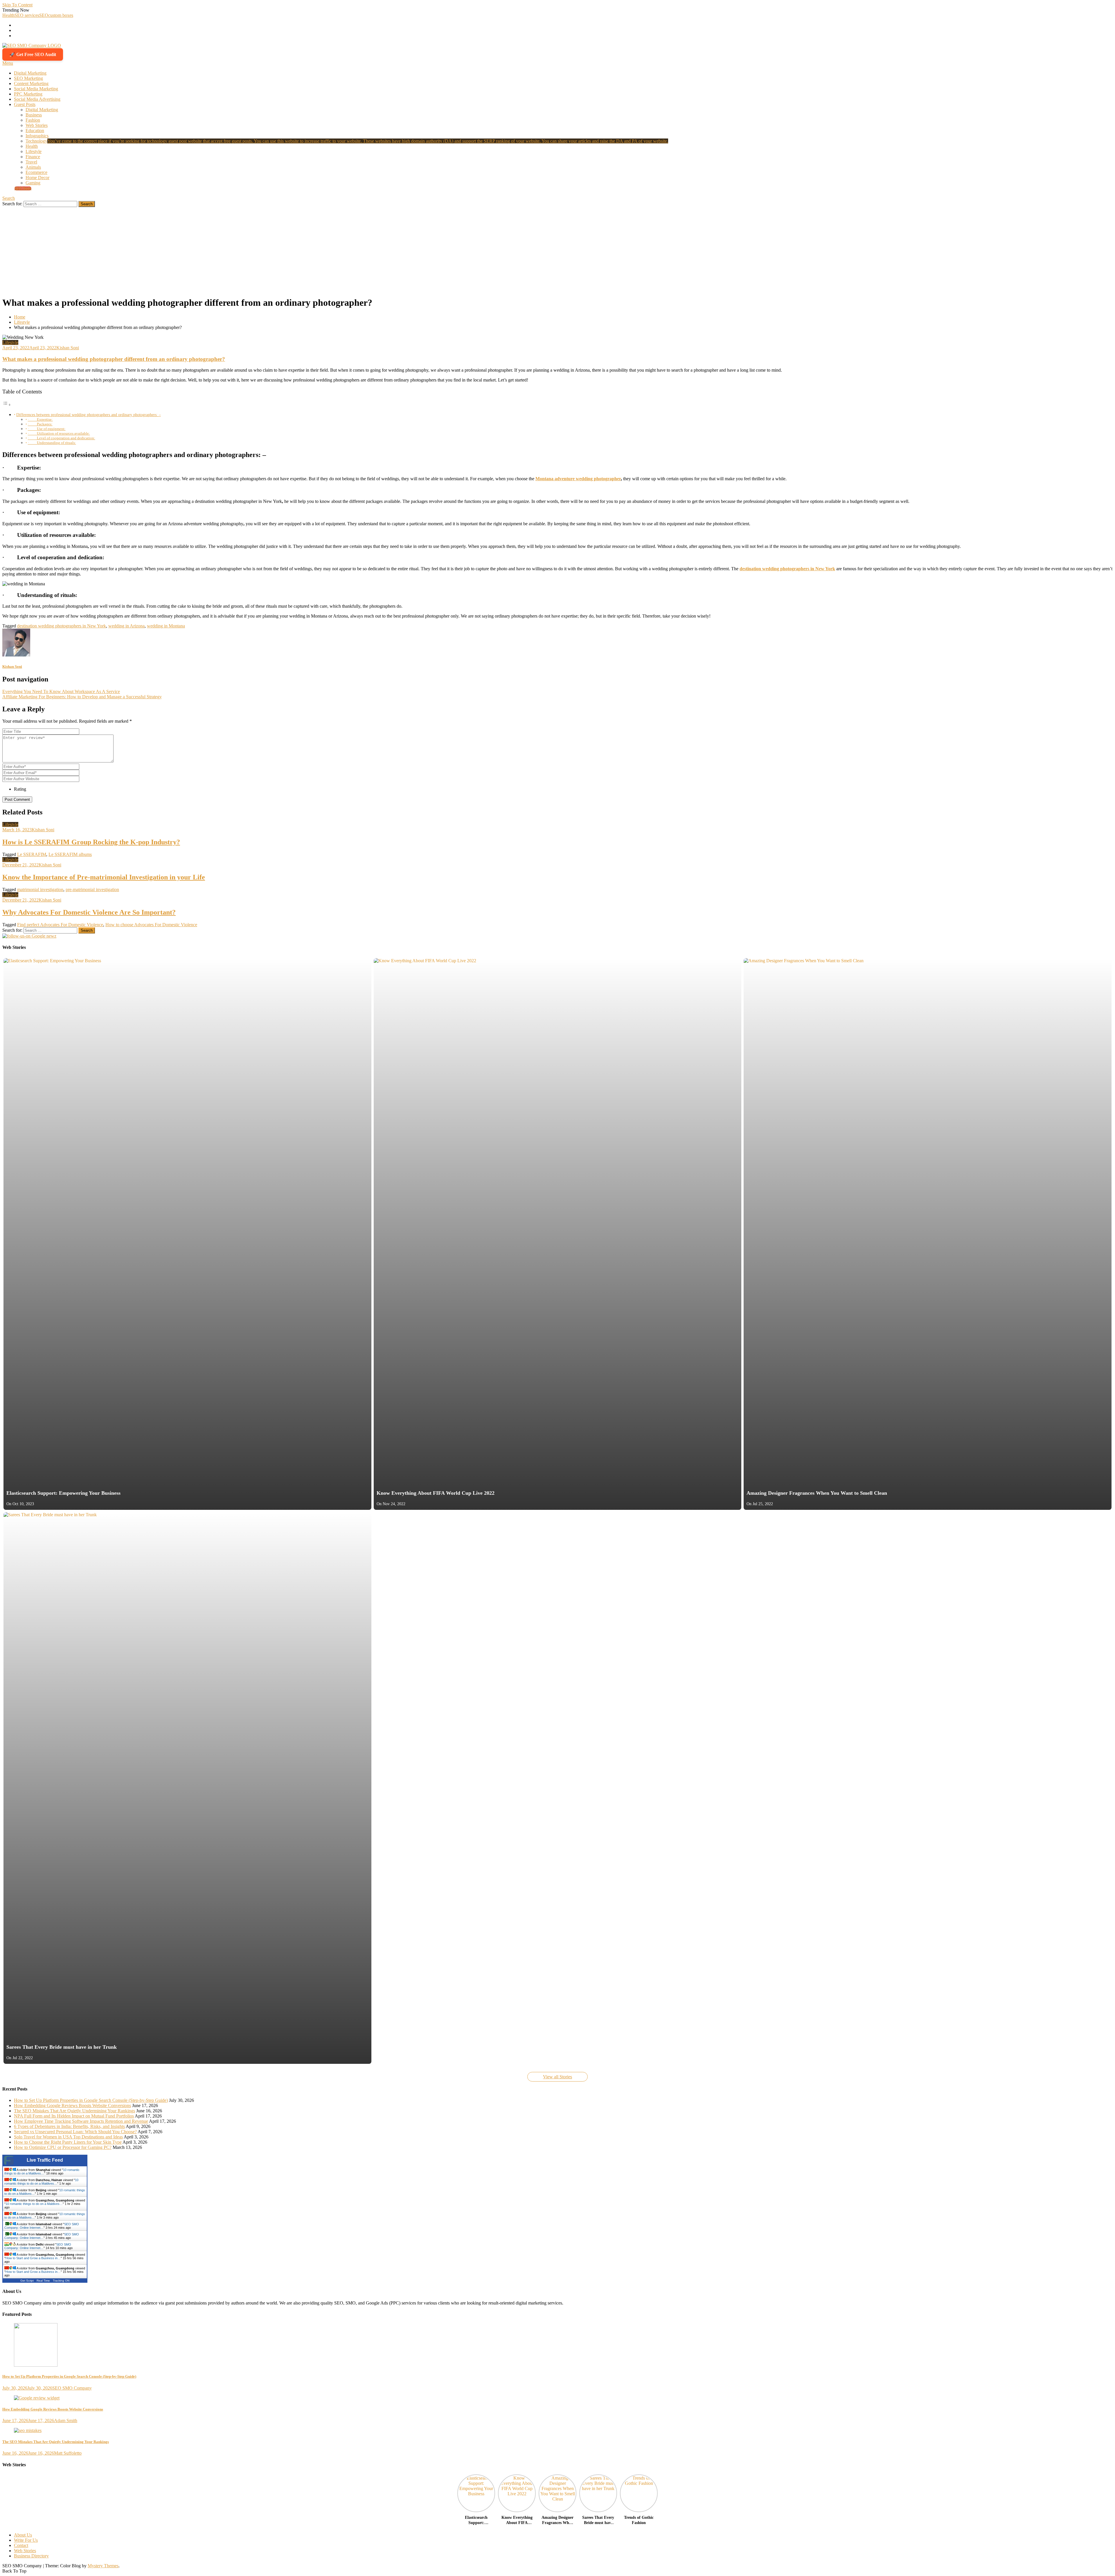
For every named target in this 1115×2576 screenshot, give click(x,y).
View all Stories (557, 2077)
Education (35, 131)
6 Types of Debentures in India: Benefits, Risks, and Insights (69, 2126)
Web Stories (37, 125)
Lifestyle (34, 151)
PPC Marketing (28, 94)
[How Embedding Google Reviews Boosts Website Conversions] (557, 2398)
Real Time (43, 2281)
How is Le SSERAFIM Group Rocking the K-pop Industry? (91, 842)
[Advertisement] (557, 251)
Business (34, 115)
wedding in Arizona (126, 626)
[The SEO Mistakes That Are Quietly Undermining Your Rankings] (557, 2431)
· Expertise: (40, 419)
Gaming (33, 183)
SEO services (27, 15)
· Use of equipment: (47, 429)
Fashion (33, 120)
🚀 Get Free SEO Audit (33, 54)
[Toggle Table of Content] (7, 405)
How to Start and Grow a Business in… (33, 2258)
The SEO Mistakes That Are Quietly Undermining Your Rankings (74, 2111)
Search (9, 198)
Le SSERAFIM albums (70, 854)
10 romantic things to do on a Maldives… (42, 2172)
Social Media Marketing (36, 89)
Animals (33, 167)
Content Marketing (31, 83)
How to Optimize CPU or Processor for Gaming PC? (63, 2147)
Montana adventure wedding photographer (578, 479)
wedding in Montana (166, 626)
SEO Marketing (28, 78)
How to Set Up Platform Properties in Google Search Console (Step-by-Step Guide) (91, 2100)
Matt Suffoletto (68, 2453)
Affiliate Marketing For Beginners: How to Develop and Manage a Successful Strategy (82, 697)
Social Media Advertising (37, 99)
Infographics (37, 136)
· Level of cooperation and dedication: (62, 438)
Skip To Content (17, 5)
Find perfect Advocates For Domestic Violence (60, 925)
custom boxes (61, 15)
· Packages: (40, 424)
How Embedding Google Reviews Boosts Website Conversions (72, 2105)
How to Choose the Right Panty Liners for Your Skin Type (68, 2142)
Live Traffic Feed (45, 2160)
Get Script (27, 2281)
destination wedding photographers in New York (787, 569)
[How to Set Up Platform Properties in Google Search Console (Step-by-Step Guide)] (557, 2345)
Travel (31, 162)
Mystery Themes (103, 2566)
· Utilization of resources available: (59, 433)
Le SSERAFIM (32, 854)
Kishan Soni (68, 348)
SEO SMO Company (72, 2388)
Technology (347, 141)
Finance (33, 157)
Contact (21, 2545)
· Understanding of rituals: (52, 443)
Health (8, 15)
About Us (23, 2535)
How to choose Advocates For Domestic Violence (151, 925)
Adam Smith (66, 2421)
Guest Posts (25, 104)
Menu (8, 63)
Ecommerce (36, 172)
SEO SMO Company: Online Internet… (42, 2226)
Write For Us (26, 2540)
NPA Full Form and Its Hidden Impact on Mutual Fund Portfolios (74, 2116)
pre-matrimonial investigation (92, 889)
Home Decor (37, 178)
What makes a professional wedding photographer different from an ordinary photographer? (114, 359)
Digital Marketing (30, 73)
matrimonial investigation (40, 889)
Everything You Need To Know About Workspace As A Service (61, 691)
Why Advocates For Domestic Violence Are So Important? (89, 912)
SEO (44, 15)
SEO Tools (23, 188)
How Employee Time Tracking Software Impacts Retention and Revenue (81, 2121)
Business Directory (31, 2556)
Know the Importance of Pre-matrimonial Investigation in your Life (104, 877)
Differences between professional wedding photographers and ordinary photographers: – (89, 415)
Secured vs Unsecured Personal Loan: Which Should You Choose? (75, 2132)
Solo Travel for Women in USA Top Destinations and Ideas (68, 2137)
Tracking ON (61, 2281)
